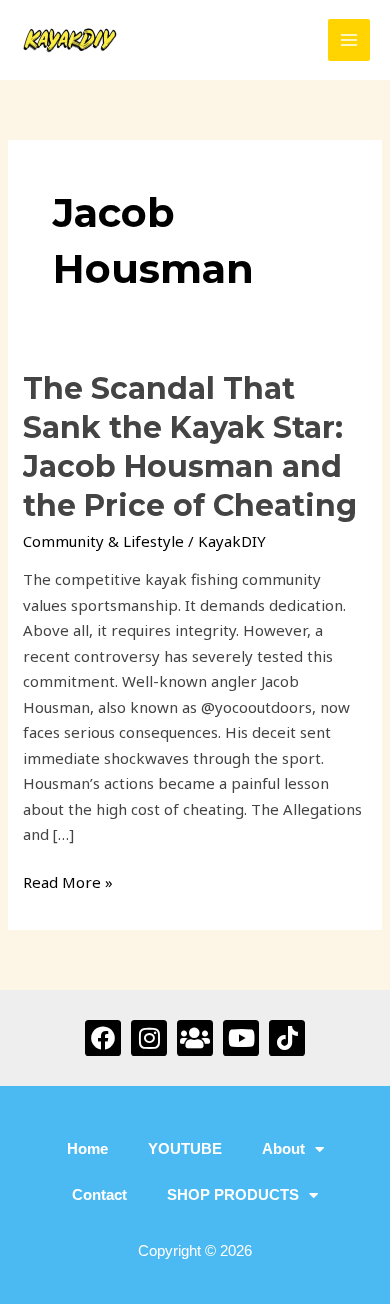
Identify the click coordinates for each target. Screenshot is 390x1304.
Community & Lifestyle (103, 541)
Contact (99, 1194)
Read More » (68, 881)
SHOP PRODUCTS (233, 1194)
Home (87, 1148)
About (283, 1148)
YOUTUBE (185, 1148)
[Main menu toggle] (349, 40)
